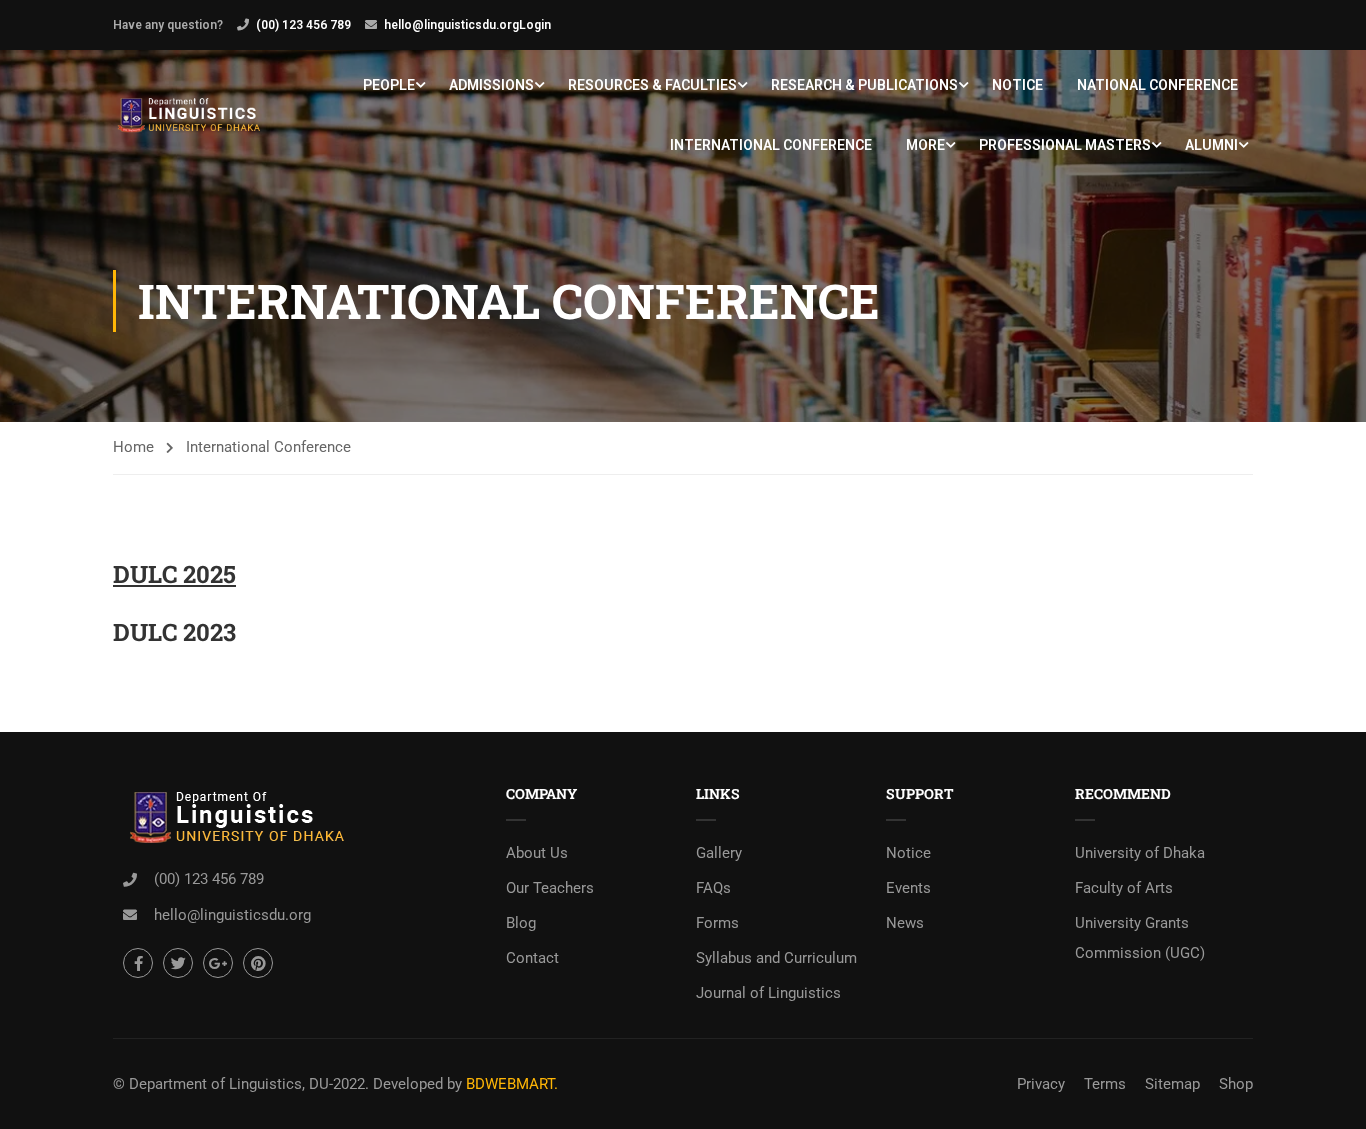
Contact (532, 958)
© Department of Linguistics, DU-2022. (241, 1084)
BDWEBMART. (512, 1084)
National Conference (1157, 85)
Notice (1017, 85)
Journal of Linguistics (768, 993)
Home (133, 447)
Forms (717, 923)
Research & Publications (864, 85)
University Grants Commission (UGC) (1140, 938)
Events (908, 888)
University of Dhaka (1140, 853)
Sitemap (1172, 1084)
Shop (1236, 1084)
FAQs (713, 888)
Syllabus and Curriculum (776, 958)
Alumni (1211, 145)
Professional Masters (1065, 145)
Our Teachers (550, 888)
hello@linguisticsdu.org (451, 25)
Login (535, 25)
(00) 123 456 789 (303, 25)
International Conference (771, 145)
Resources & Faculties (652, 85)
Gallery (719, 853)
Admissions (491, 85)
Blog (521, 923)
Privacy (1041, 1084)
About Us (537, 853)
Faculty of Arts (1124, 888)
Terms (1105, 1084)
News (905, 923)
